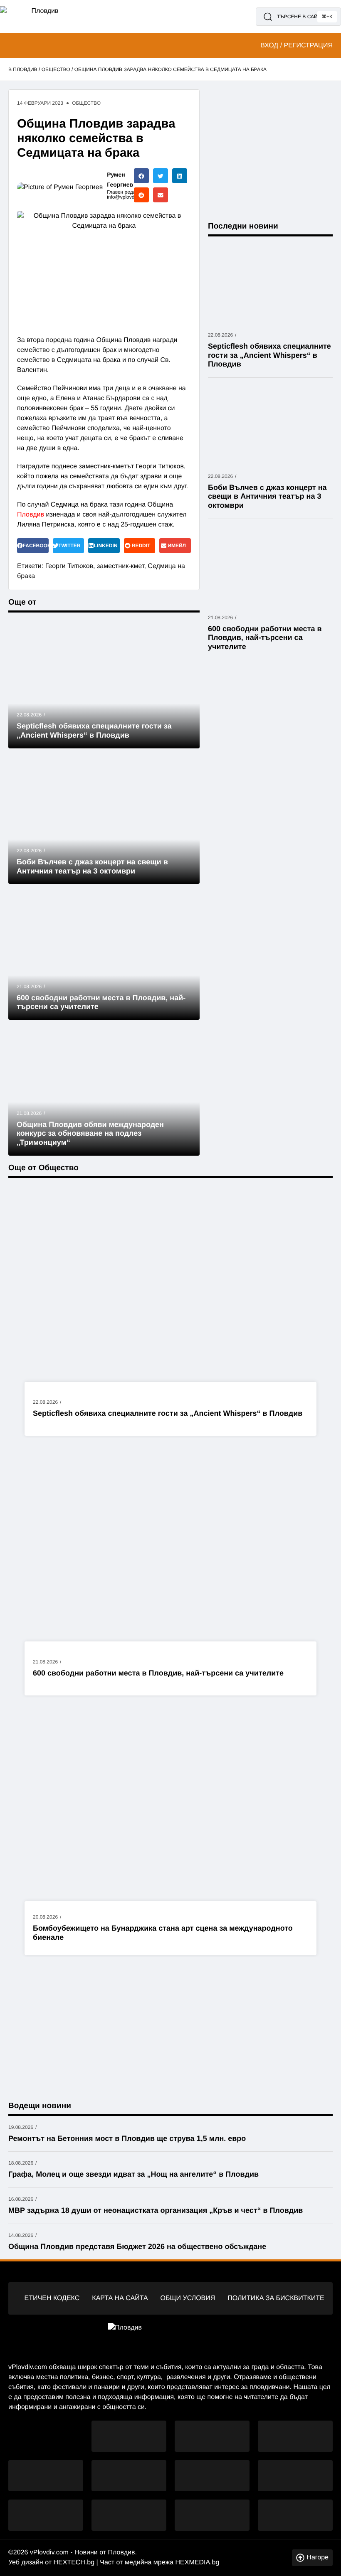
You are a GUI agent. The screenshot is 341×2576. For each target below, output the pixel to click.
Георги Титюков (69, 566)
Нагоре (318, 2558)
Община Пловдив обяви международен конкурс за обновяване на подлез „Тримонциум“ (90, 1133)
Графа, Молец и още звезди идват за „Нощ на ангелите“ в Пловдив (133, 2174)
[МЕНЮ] (12, 46)
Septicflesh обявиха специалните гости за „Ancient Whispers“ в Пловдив (168, 1413)
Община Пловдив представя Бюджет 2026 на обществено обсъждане (137, 2246)
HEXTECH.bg (74, 2562)
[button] (141, 176)
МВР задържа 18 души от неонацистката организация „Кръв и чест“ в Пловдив (156, 2210)
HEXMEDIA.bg (197, 2562)
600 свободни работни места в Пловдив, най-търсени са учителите (158, 1673)
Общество (56, 69)
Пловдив (31, 515)
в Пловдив (23, 69)
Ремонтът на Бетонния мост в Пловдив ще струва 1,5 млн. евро (127, 2138)
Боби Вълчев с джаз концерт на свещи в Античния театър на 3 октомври (267, 496)
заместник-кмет (120, 566)
